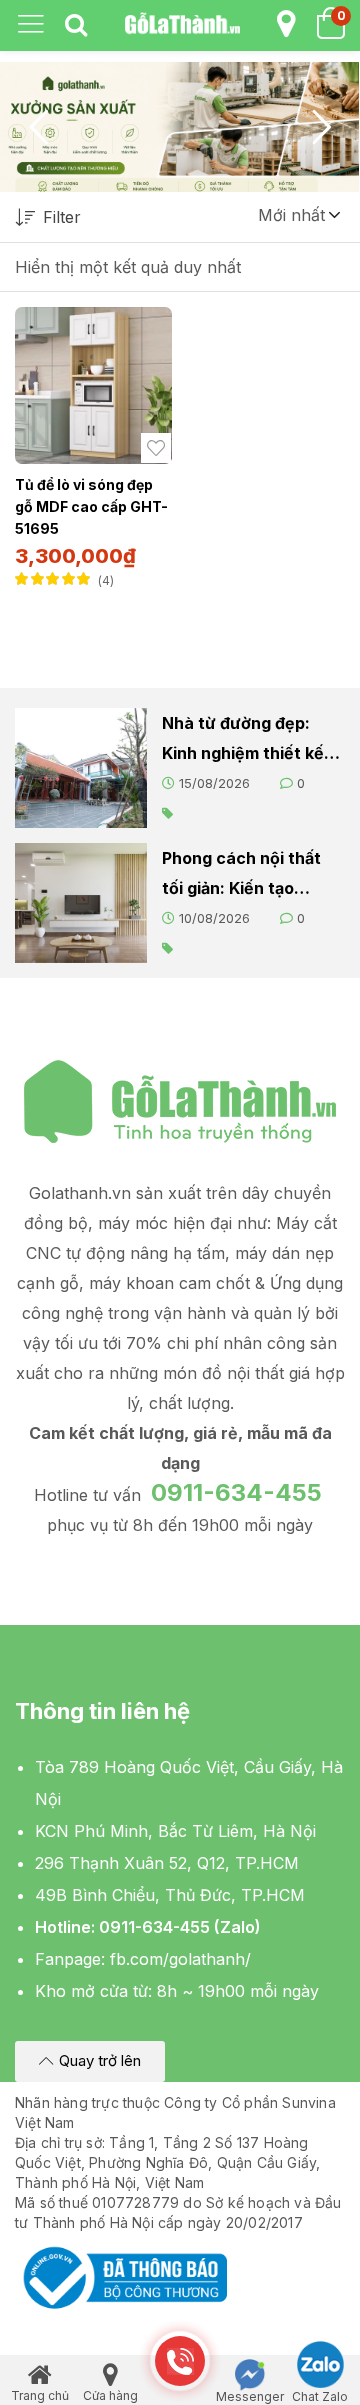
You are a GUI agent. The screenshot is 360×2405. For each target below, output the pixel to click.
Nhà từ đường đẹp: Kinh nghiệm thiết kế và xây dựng (243, 740)
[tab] (76, 26)
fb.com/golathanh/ (180, 1959)
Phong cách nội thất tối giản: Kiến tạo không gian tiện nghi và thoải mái (242, 875)
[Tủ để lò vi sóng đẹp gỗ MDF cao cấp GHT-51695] (93, 385)
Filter (62, 217)
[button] (298, 215)
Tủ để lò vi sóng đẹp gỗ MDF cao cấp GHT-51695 (91, 506)
